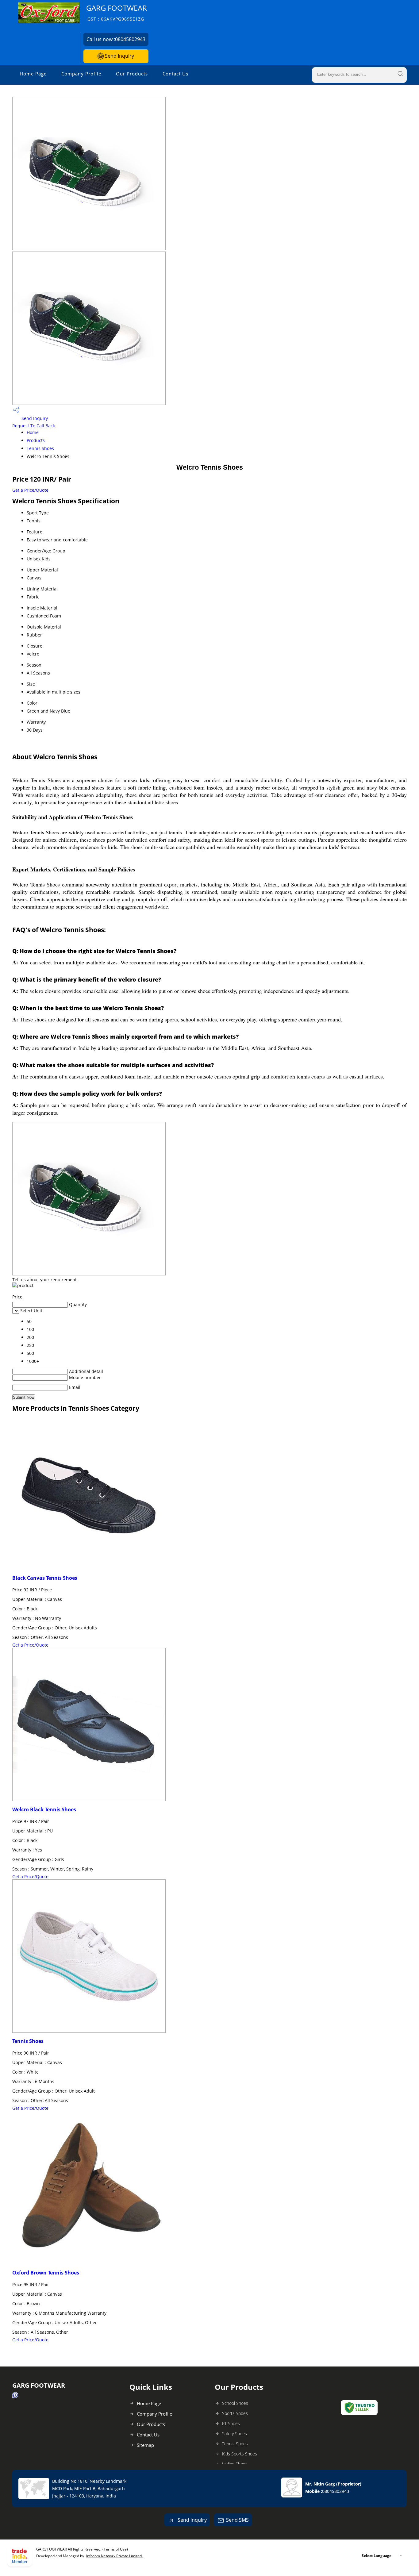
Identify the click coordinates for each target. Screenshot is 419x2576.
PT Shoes (231, 2423)
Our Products (132, 74)
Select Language (377, 2556)
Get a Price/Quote (30, 490)
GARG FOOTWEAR (117, 12)
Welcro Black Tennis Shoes (44, 1809)
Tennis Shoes (40, 448)
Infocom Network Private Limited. (114, 2556)
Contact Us (175, 74)
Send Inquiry (119, 56)
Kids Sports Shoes (240, 2454)
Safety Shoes (234, 2434)
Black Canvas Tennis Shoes (45, 1578)
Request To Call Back (34, 426)
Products (36, 440)
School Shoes (235, 2403)
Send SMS (237, 2520)
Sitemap (145, 2445)
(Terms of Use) (115, 2549)
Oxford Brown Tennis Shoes (46, 2273)
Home (33, 432)
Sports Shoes (235, 2413)
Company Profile (81, 74)
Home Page (33, 74)
